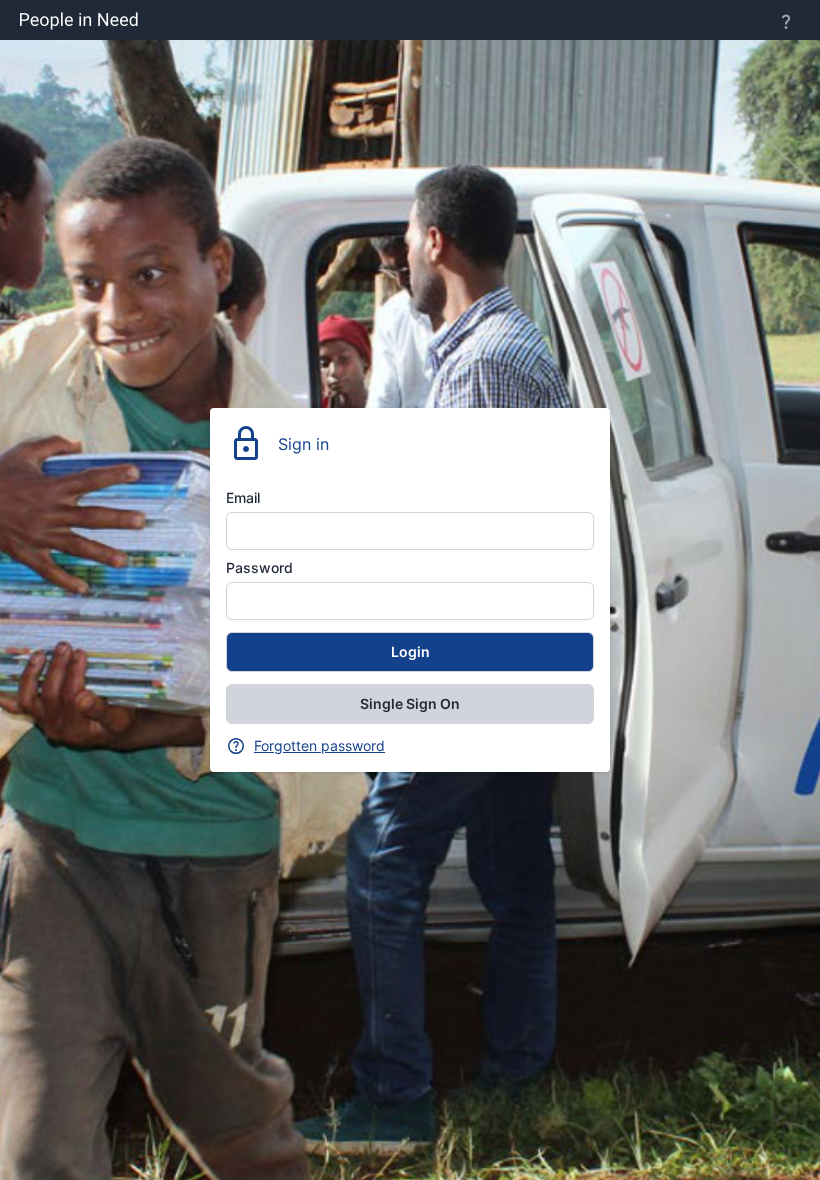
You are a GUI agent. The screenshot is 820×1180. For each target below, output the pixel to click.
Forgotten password (319, 745)
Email (243, 497)
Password (259, 567)
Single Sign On (410, 703)
